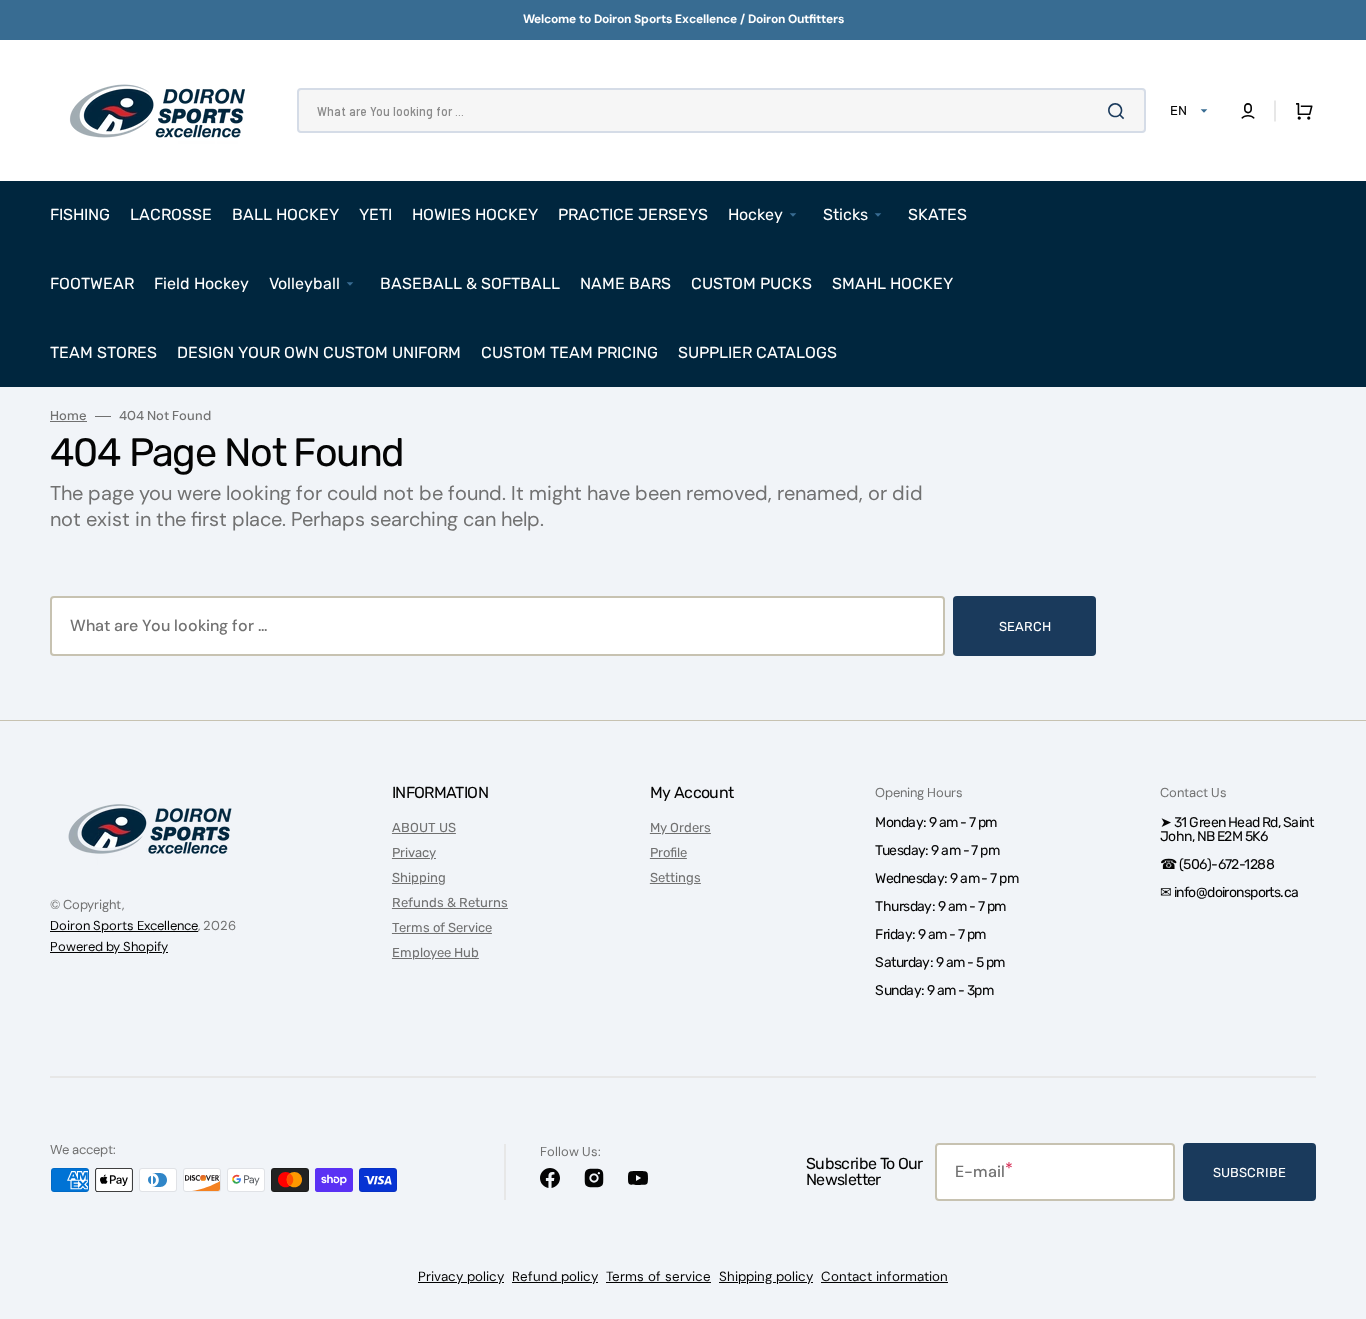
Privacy (414, 852)
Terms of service (658, 1276)
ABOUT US (424, 827)
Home (68, 416)
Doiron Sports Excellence (124, 925)
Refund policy (555, 1276)
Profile (668, 852)
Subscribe (1249, 1172)
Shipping (419, 877)
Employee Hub (435, 952)
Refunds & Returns (450, 902)
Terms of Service (442, 927)
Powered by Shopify (109, 946)
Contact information (884, 1276)
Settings (675, 877)
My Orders (680, 827)
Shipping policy (766, 1276)
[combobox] (721, 110)
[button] (1248, 111)
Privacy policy (461, 1276)
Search (1025, 626)
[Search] (1120, 111)
